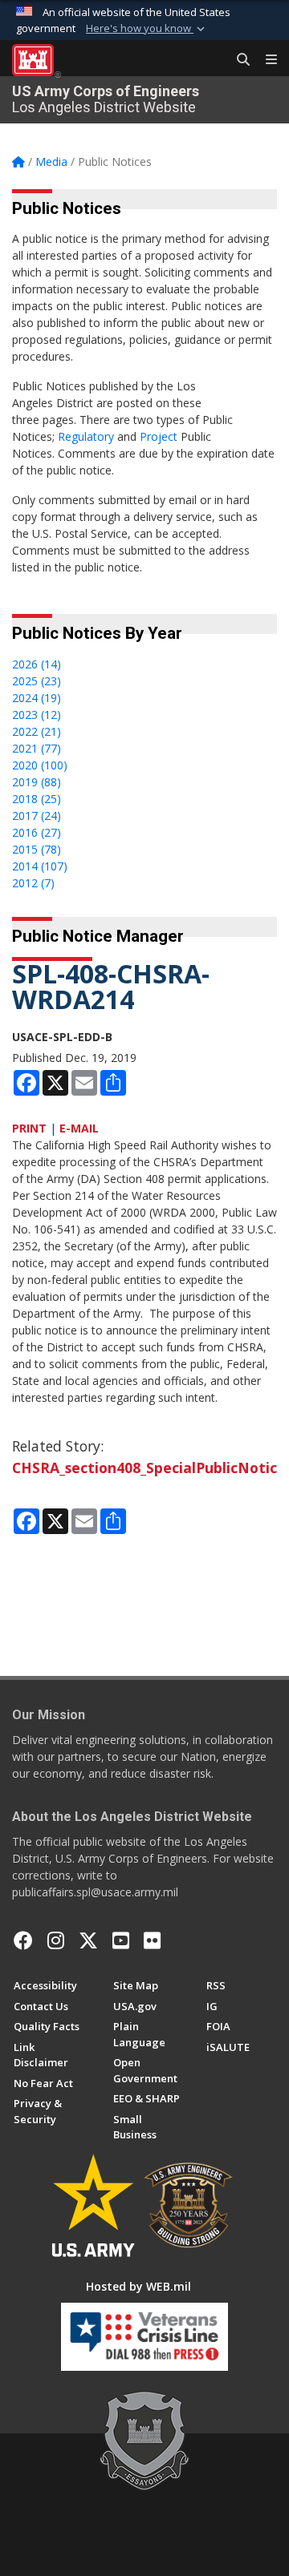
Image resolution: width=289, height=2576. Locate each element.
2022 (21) (37, 731)
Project (159, 436)
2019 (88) (37, 782)
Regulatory (86, 436)
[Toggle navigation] (265, 60)
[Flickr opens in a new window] (152, 1940)
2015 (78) (37, 849)
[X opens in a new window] (88, 1940)
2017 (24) (37, 816)
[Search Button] (238, 60)
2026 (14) (37, 664)
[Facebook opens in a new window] (23, 1940)
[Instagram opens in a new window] (56, 1940)
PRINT (29, 1128)
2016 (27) (37, 832)
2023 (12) (37, 715)
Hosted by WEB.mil (138, 2286)
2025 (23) (37, 681)
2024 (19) (37, 698)
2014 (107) (40, 866)
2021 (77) (37, 748)
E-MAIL (79, 1128)
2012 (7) (33, 883)
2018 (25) (37, 799)
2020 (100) (40, 765)
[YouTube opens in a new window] (121, 1940)
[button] (147, 29)
